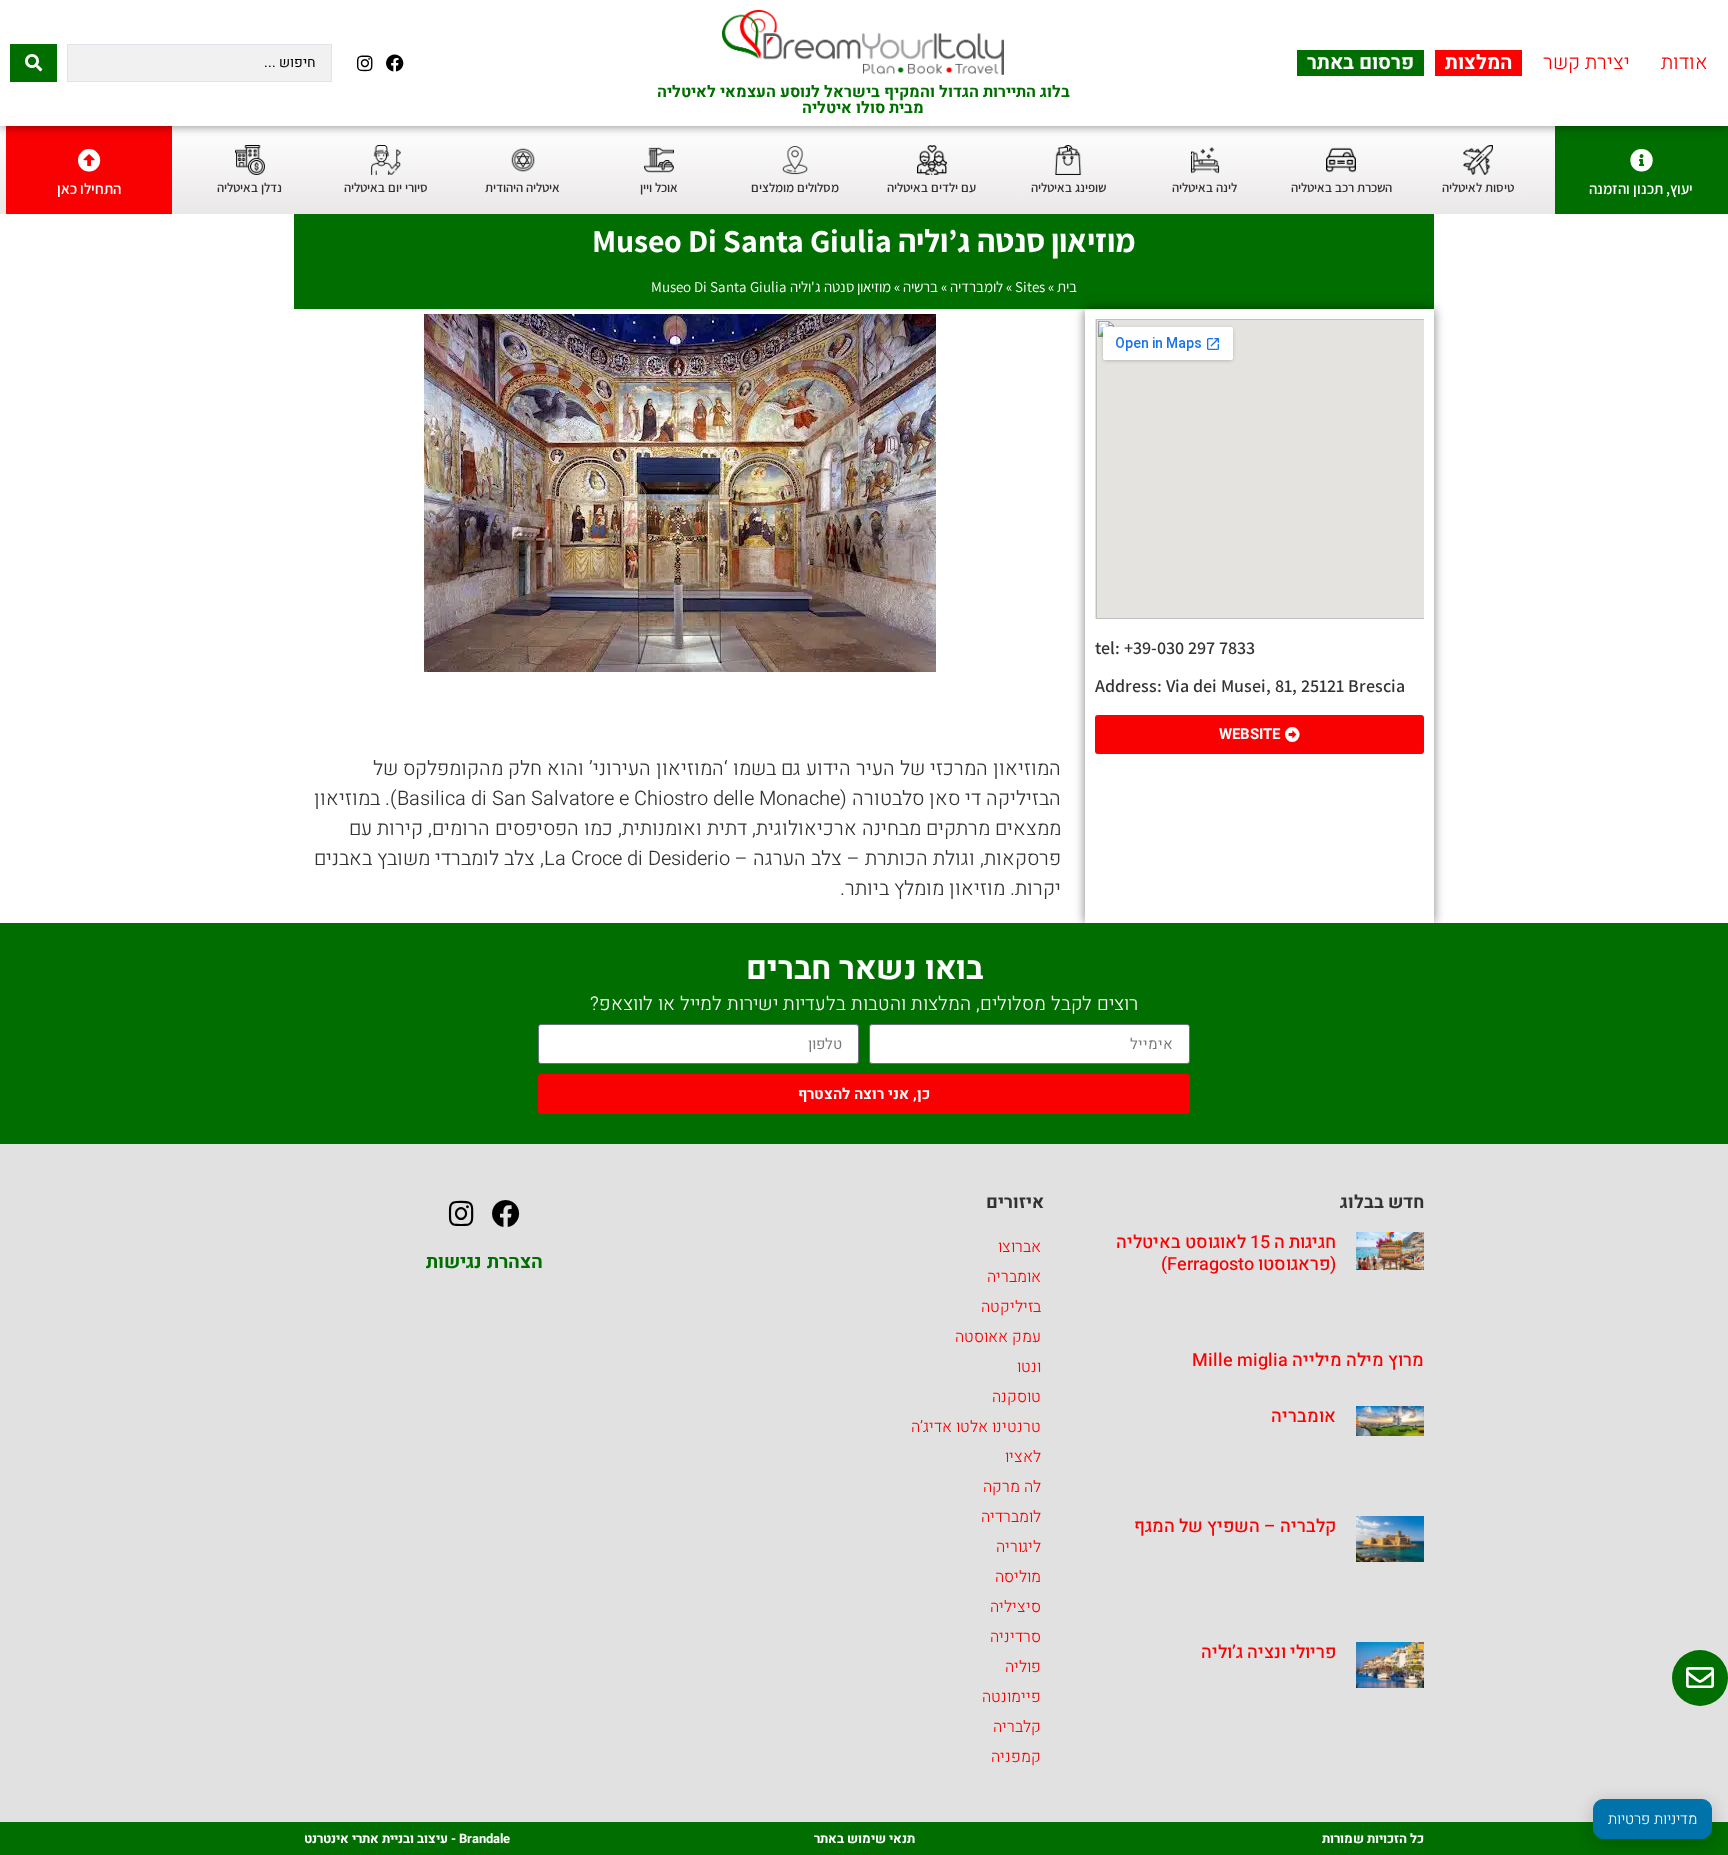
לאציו (1023, 1457)
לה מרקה (1012, 1487)
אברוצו (1019, 1247)
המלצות (1478, 63)
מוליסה (1018, 1577)
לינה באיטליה (1204, 187)
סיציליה (1015, 1607)
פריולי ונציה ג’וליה (1268, 1652)
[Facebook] (394, 62)
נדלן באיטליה (249, 187)
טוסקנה (1016, 1397)
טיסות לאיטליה (1478, 187)
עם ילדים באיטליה (931, 187)
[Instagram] (364, 62)
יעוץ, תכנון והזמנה (1641, 188)
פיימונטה (1011, 1697)
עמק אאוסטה (998, 1337)
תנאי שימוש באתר (864, 1838)
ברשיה (920, 286)
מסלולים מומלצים (795, 187)
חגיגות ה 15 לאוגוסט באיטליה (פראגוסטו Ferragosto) (1226, 1253)
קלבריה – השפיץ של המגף (1235, 1526)
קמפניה (1016, 1757)
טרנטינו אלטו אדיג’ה (976, 1427)
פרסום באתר (1360, 63)
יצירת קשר (1586, 63)
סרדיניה (1015, 1637)
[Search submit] (33, 63)
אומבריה (1303, 1416)
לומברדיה (976, 286)
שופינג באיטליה (1068, 187)
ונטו (1029, 1367)
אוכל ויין (659, 187)
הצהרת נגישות (484, 1262)
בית (1067, 286)
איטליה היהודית (522, 187)
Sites (1030, 286)
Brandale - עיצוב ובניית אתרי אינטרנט (407, 1838)
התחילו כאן (89, 188)
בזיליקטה (1011, 1307)
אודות (1684, 63)
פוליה (1023, 1667)
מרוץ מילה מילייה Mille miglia (1308, 1360)
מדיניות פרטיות (1652, 1819)
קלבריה (1017, 1727)
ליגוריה (1018, 1547)
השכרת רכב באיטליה (1341, 187)
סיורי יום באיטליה (386, 187)
